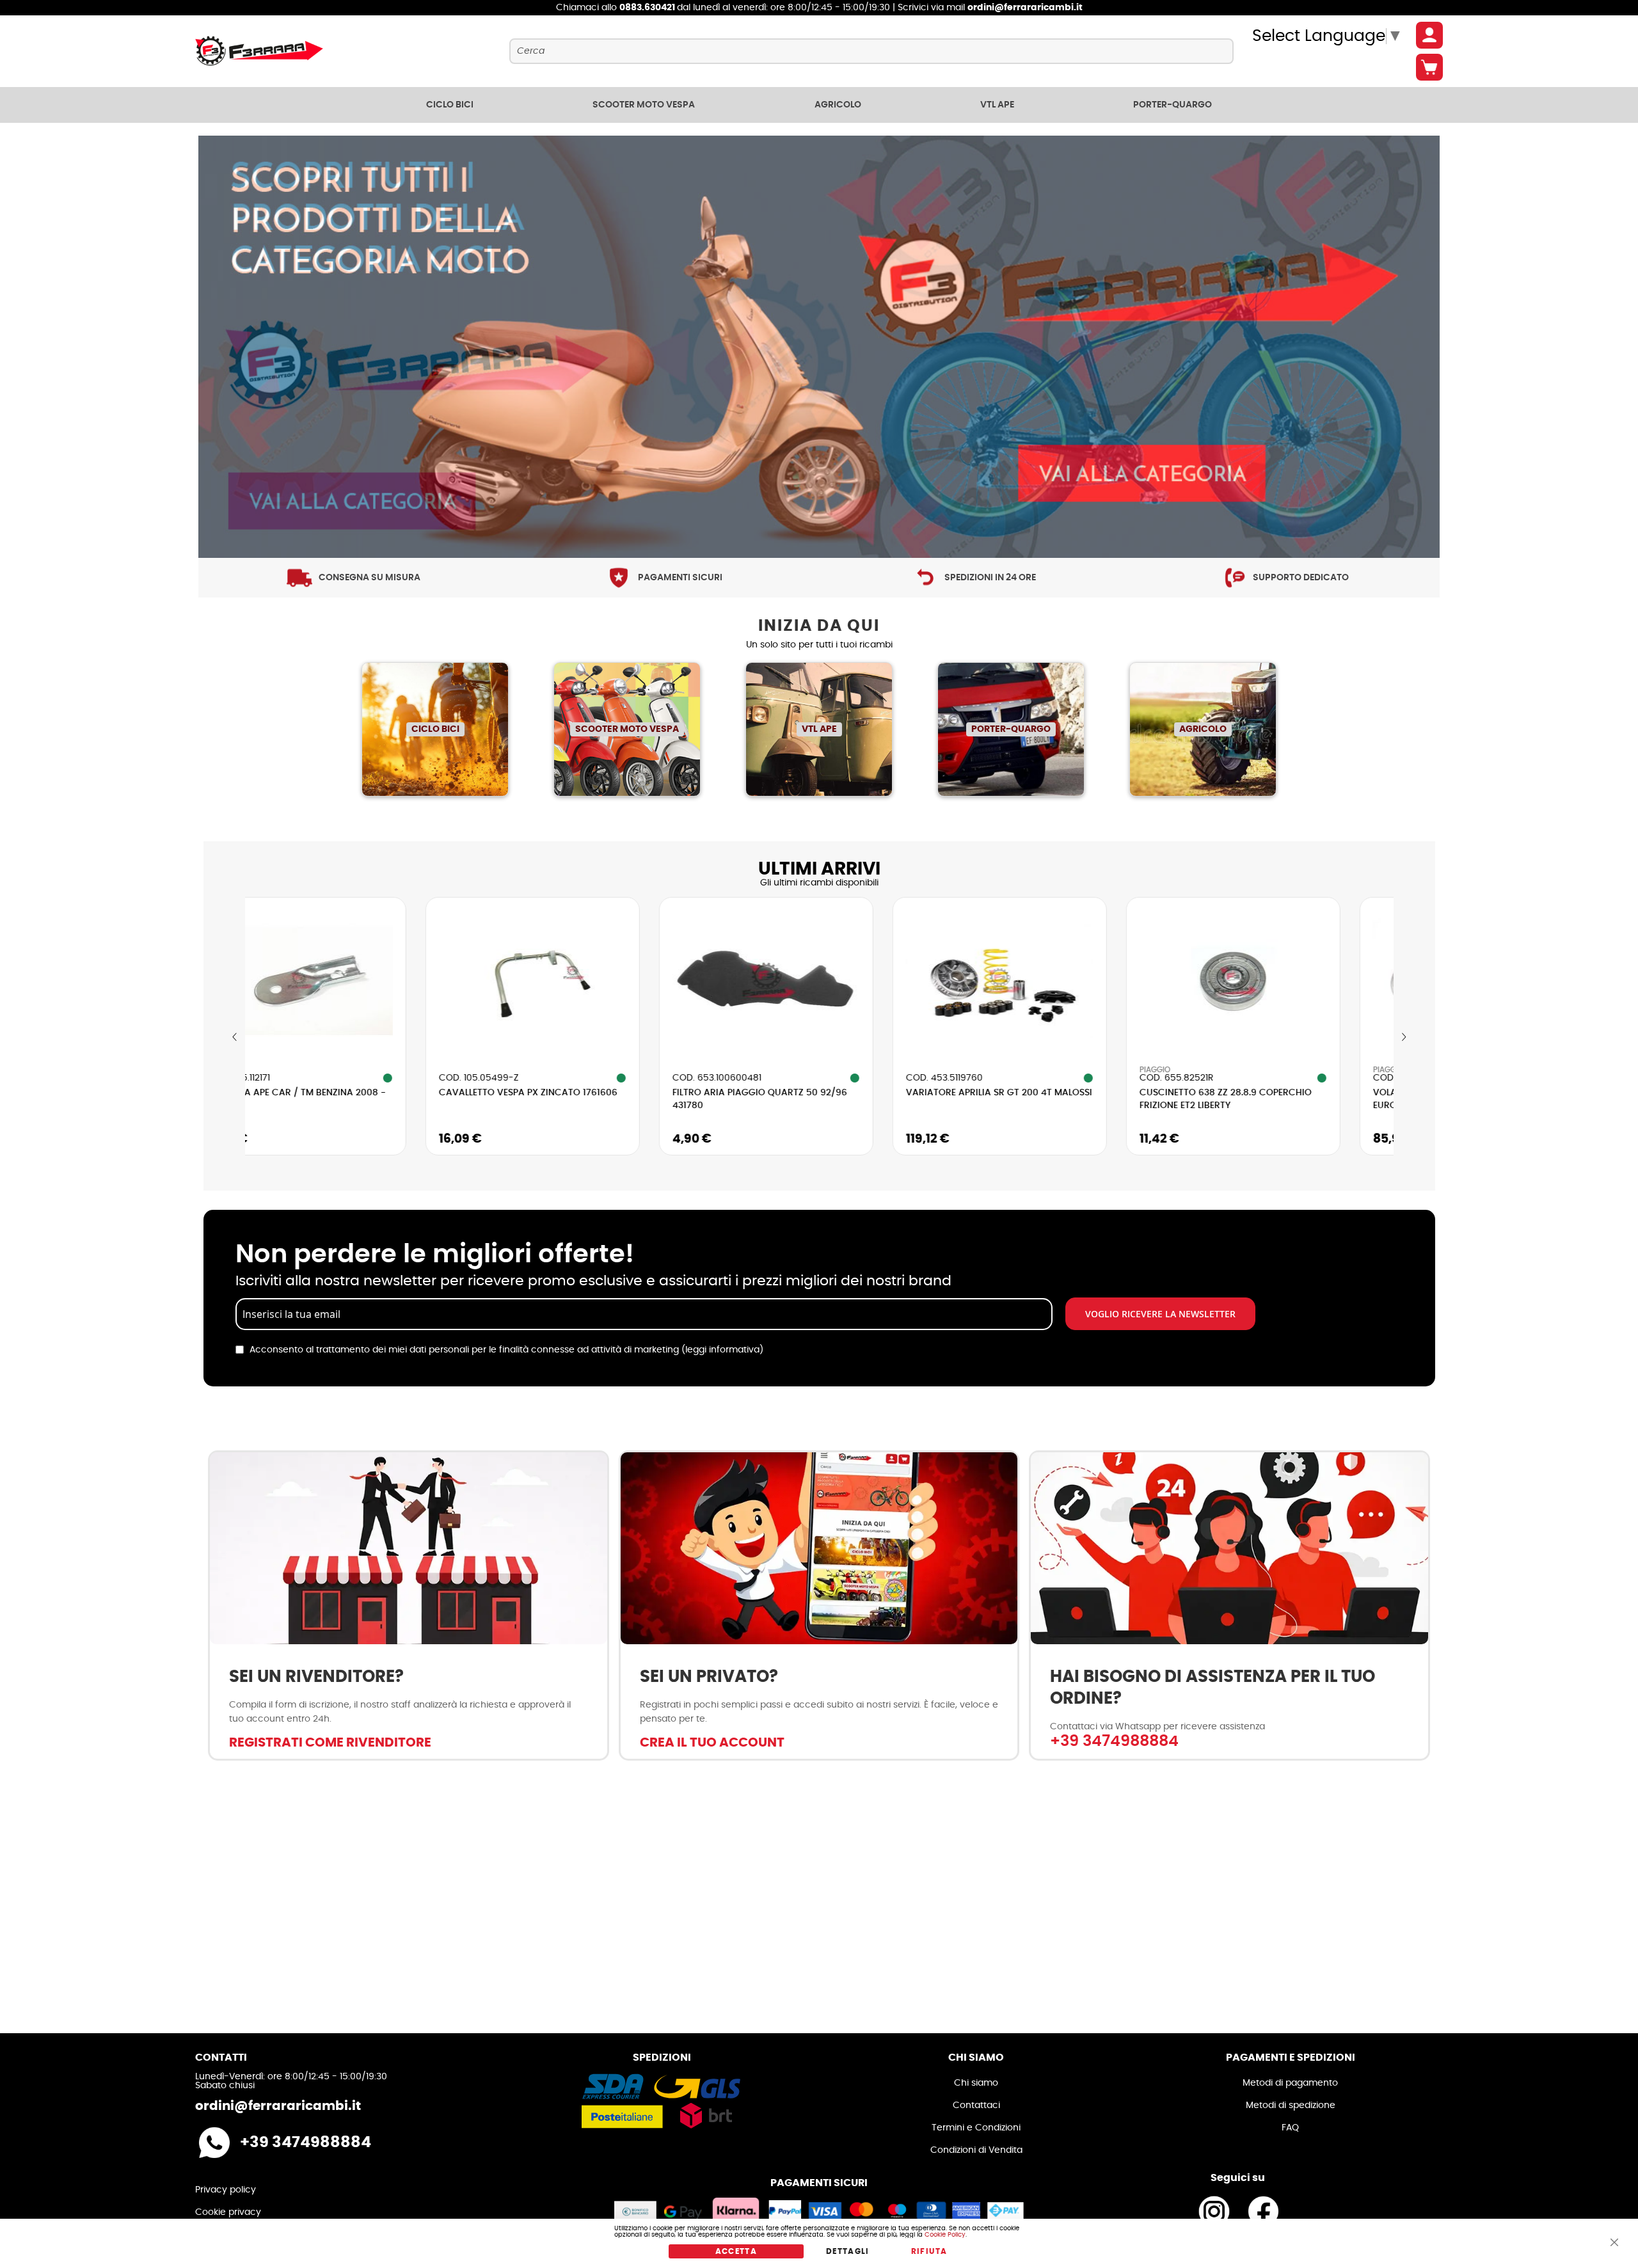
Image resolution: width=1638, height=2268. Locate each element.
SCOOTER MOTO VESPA (627, 729)
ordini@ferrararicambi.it (1025, 8)
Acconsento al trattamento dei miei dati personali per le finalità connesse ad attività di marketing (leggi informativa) (506, 1350)
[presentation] (235, 1037)
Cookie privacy (228, 2212)
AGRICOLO (1203, 729)
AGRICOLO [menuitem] (838, 105)
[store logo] (259, 51)
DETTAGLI (848, 2251)
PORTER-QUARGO (1011, 729)
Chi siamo (976, 2083)
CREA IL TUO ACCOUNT (712, 1743)
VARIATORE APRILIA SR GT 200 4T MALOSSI (821, 1093)
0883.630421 (648, 8)
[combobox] (871, 51)
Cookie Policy (945, 2235)
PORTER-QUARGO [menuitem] (1173, 105)
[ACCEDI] (1429, 35)
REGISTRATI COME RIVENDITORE (330, 1743)
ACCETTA (736, 2251)
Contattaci (976, 2105)
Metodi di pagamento (1290, 2083)
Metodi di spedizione (1291, 2105)
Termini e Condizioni (976, 2128)
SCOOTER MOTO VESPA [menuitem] (644, 105)
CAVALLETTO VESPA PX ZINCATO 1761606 (350, 1093)
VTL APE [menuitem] (997, 105)
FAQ (1290, 2128)
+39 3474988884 (1114, 1741)
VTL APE (819, 729)
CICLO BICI (435, 729)
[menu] (819, 105)
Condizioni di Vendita (976, 2150)
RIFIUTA (929, 2251)
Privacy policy (226, 2190)
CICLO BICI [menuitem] (450, 105)
